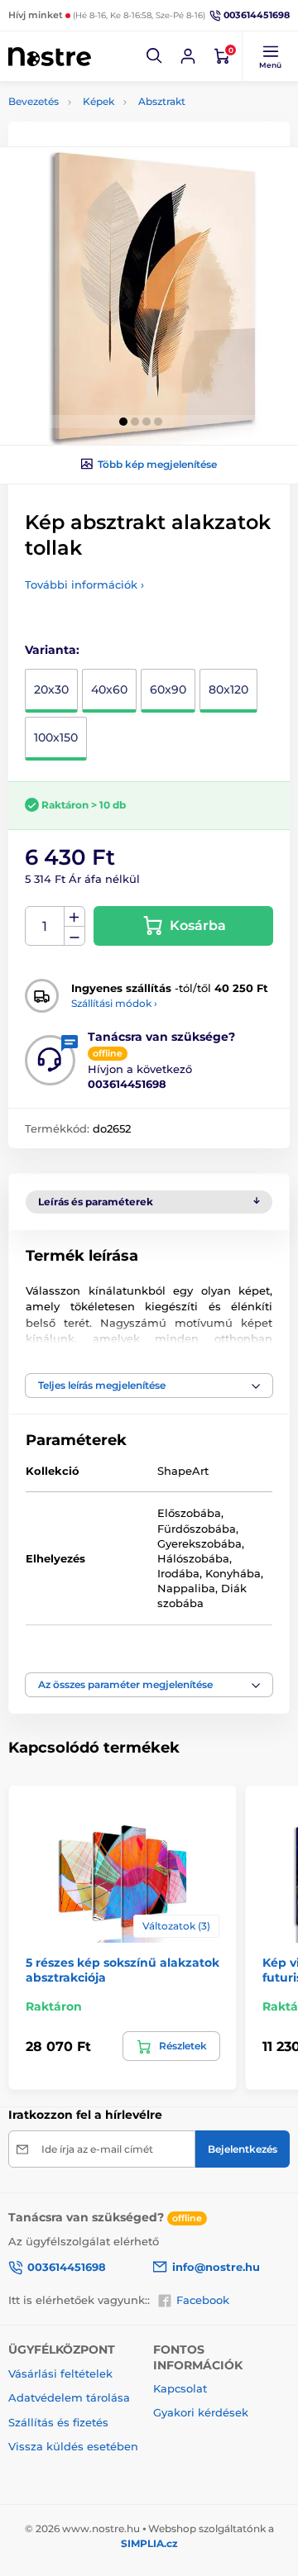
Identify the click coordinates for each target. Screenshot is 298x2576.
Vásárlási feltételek (60, 2373)
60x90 (168, 689)
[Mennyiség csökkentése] (74, 936)
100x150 (56, 737)
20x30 (51, 689)
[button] (155, 56)
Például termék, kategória (118, 124)
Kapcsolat (180, 2388)
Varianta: (52, 650)
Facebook (203, 2300)
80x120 (228, 689)
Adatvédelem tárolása (69, 2397)
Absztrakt (162, 101)
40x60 (109, 689)
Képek (99, 101)
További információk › (84, 584)
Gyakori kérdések (201, 2412)
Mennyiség (45, 926)
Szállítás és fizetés (58, 2422)
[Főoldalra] (50, 56)
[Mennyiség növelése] (74, 917)
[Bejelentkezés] (188, 56)
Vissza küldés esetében (73, 2446)
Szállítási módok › (114, 1003)
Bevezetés (34, 101)
